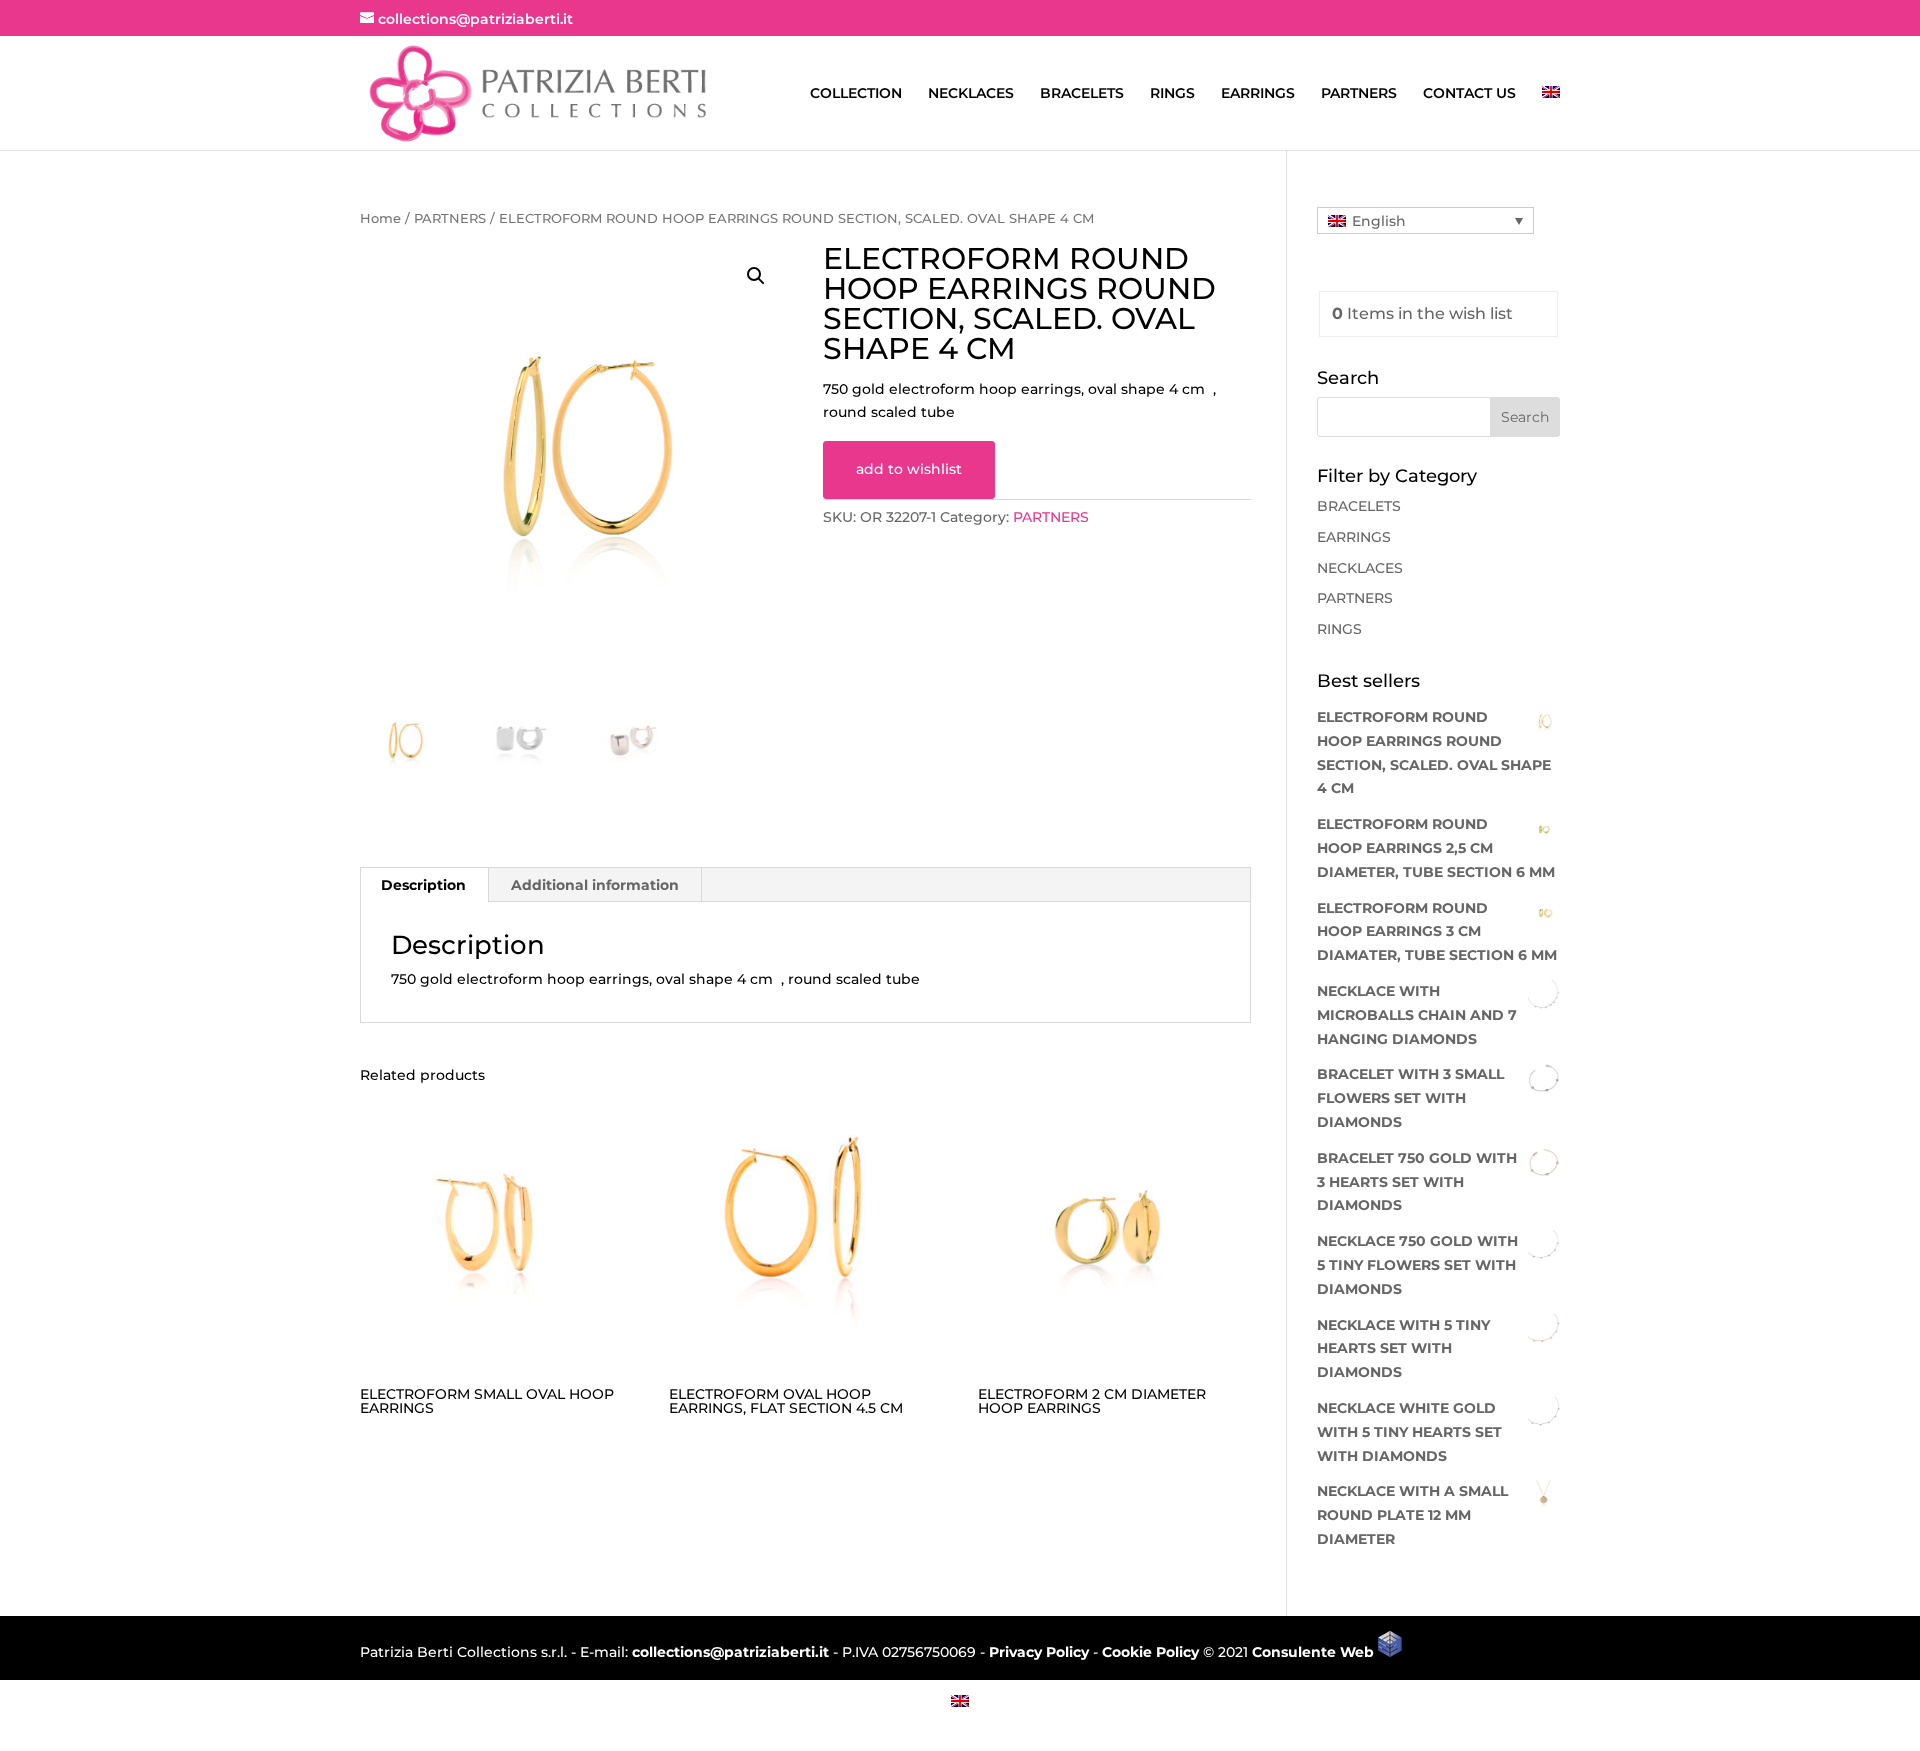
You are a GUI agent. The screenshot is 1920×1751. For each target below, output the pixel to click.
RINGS (1172, 94)
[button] (756, 276)
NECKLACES (971, 94)
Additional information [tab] (595, 885)
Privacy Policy (1039, 1652)
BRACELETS (1082, 94)
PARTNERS (1359, 94)
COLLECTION (856, 94)
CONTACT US (1469, 94)
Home (380, 218)
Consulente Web (1315, 1652)
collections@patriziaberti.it (730, 1652)
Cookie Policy (1150, 1652)
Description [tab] (423, 885)
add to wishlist (909, 469)
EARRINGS (1258, 94)
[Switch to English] (960, 1700)
